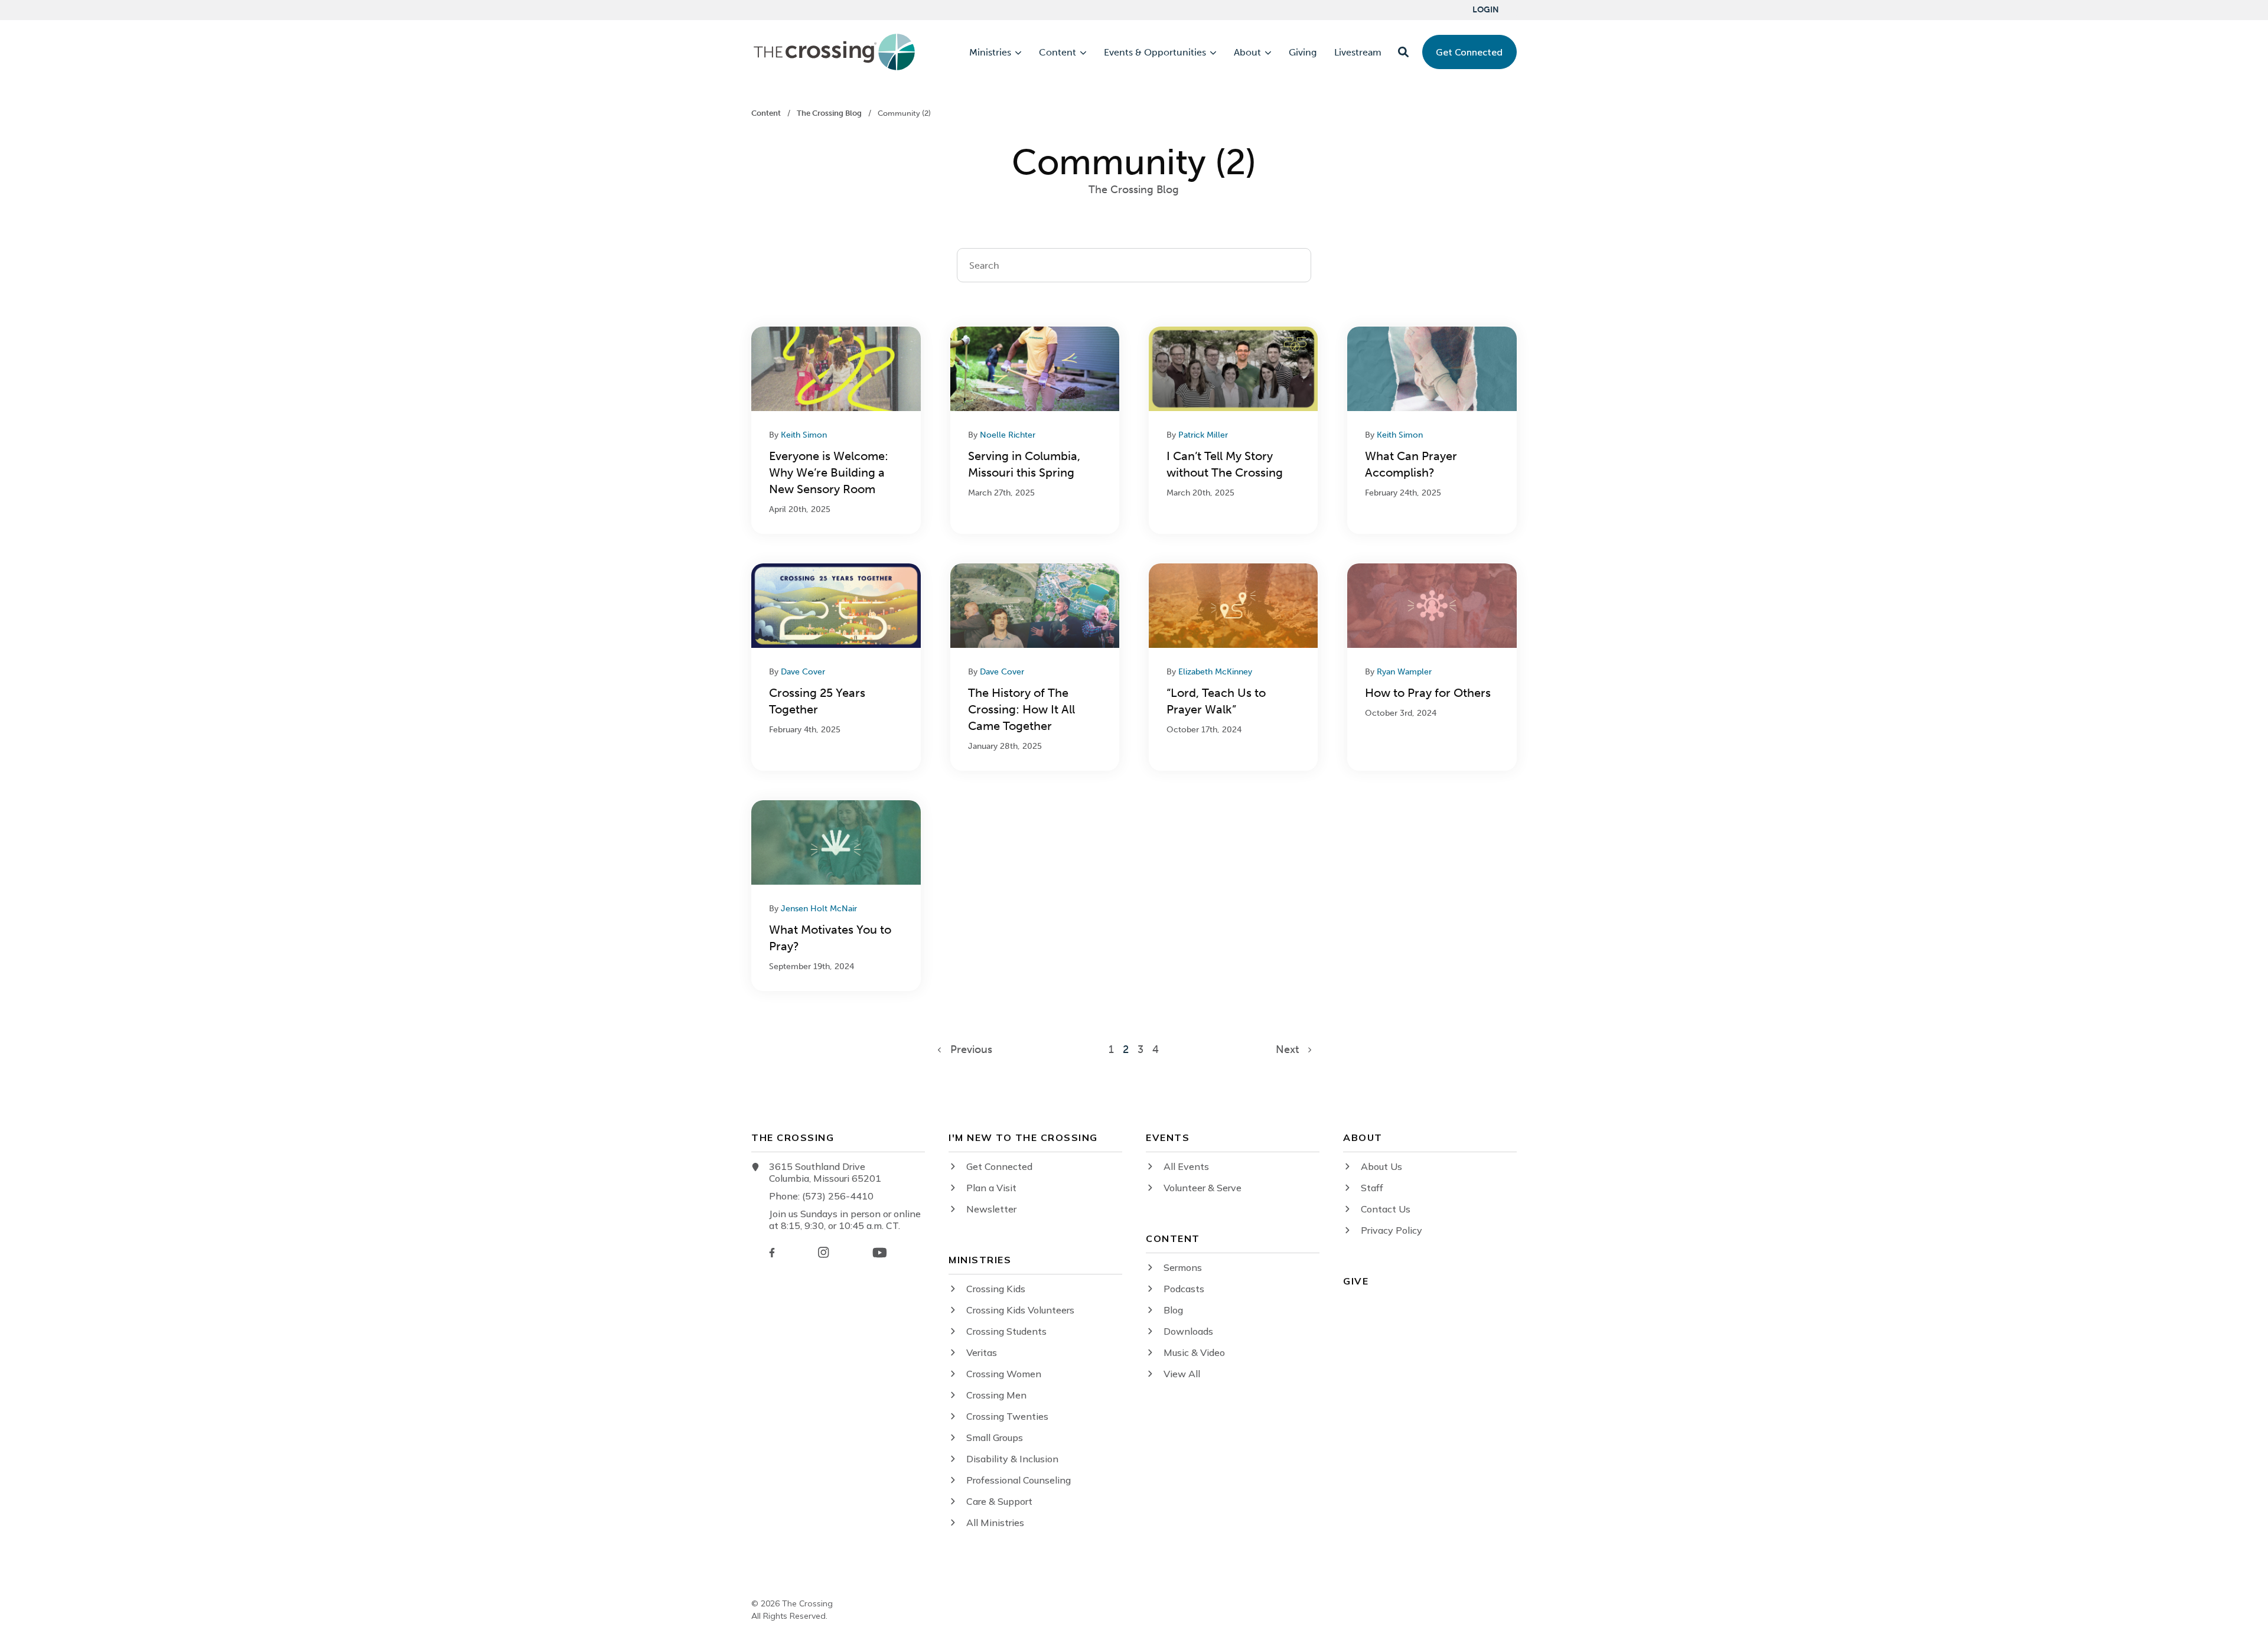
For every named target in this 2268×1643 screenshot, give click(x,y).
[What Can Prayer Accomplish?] (1432, 430)
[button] (1403, 52)
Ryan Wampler (1404, 672)
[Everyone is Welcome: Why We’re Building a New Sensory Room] (836, 430)
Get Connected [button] (1469, 52)
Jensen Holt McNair (819, 909)
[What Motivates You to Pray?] (836, 896)
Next (1292, 1049)
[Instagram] (823, 1252)
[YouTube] (880, 1253)
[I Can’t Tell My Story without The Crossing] (1233, 430)
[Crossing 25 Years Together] (836, 667)
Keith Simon (804, 435)
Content (1058, 53)
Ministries (990, 53)
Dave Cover (803, 672)
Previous (967, 1049)
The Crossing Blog (830, 113)
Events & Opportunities (1155, 53)
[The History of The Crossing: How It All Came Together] (1035, 667)
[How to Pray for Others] (1432, 667)
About (1247, 53)
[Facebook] (772, 1253)
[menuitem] (1486, 10)
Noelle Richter (1008, 435)
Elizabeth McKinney (1215, 672)
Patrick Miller (1203, 435)
